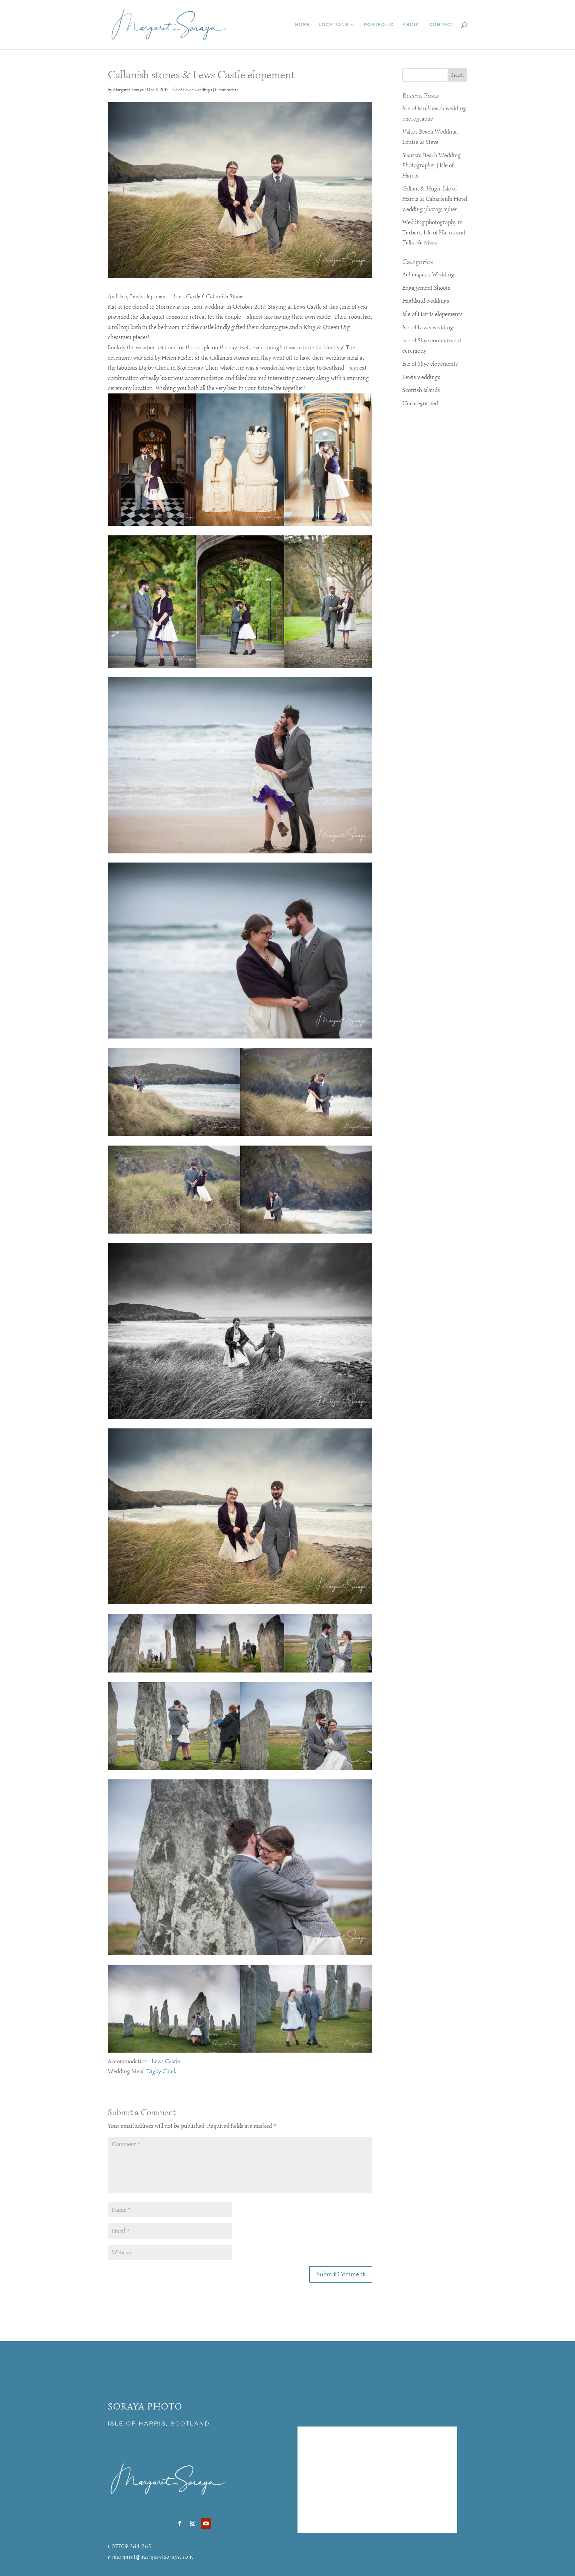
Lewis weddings (421, 377)
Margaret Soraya (128, 90)
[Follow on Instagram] (193, 2523)
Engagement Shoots (426, 288)
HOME (303, 25)
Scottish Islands (421, 390)
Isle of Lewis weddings (192, 90)
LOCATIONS (334, 25)
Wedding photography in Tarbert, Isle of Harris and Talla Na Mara (434, 232)
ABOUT (412, 25)
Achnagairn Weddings (429, 274)
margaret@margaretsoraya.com (153, 2557)
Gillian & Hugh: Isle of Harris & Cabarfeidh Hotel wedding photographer (435, 199)
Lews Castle (166, 2061)
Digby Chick (161, 2071)
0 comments (227, 90)
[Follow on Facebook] (179, 2523)
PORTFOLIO (379, 25)
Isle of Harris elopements (432, 314)
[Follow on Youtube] (206, 2523)
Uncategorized (420, 403)
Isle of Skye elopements (430, 364)
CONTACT (442, 25)
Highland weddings (426, 301)
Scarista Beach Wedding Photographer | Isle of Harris (432, 165)
